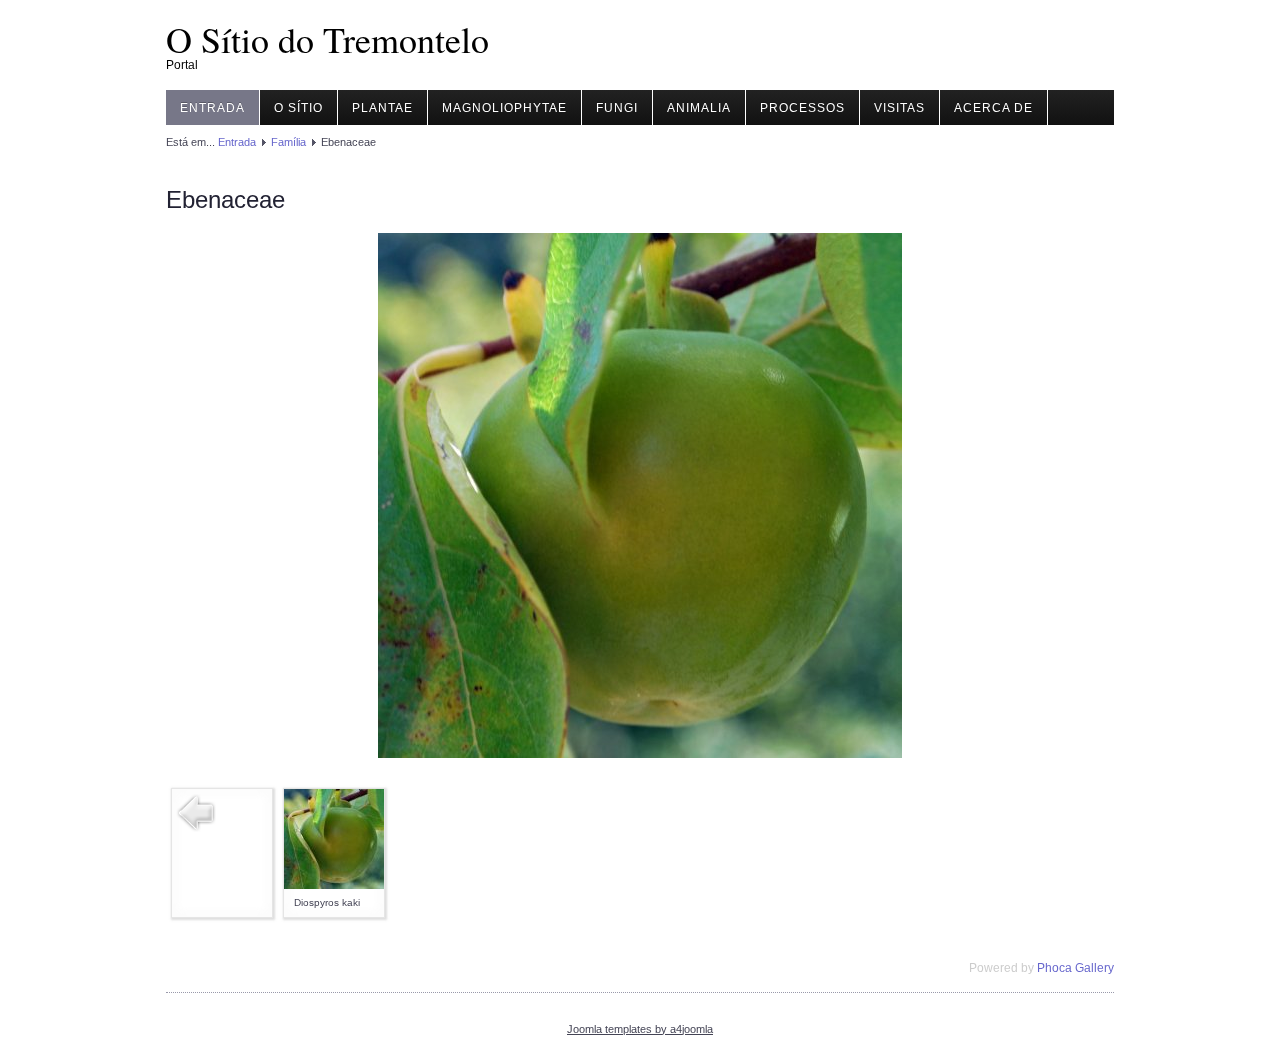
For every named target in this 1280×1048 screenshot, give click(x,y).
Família (288, 142)
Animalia (699, 108)
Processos (802, 108)
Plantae (382, 108)
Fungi (617, 108)
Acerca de (993, 108)
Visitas (899, 108)
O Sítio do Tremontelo (327, 39)
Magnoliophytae (504, 108)
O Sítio (298, 108)
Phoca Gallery (1075, 968)
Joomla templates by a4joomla (640, 1029)
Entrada (212, 108)
